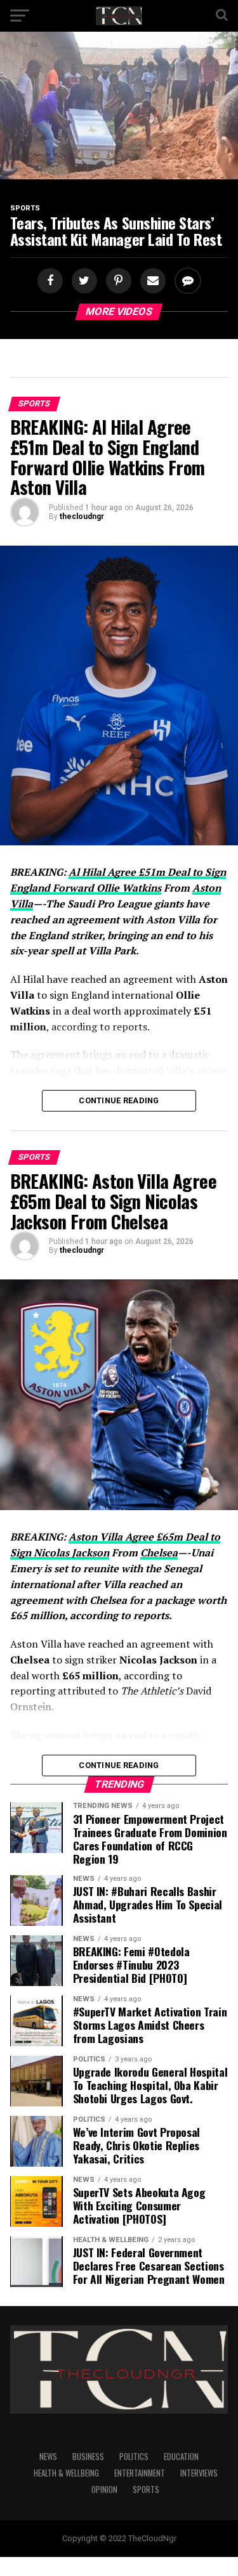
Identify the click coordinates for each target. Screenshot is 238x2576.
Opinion (104, 2489)
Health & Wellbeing (66, 2473)
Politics (134, 2457)
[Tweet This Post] (83, 281)
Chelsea (159, 1553)
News (48, 2457)
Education (181, 2457)
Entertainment (140, 2473)
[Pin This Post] (117, 281)
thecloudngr (82, 516)
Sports (146, 2489)
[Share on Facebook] (51, 281)
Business (88, 2457)
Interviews (199, 2473)
